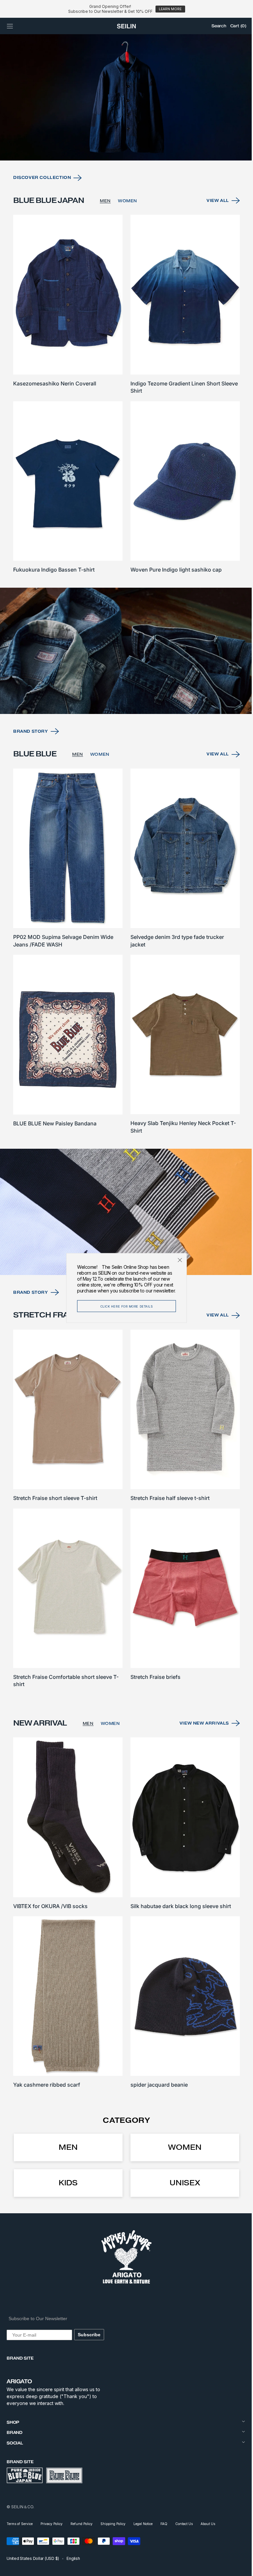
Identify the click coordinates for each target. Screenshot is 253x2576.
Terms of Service (20, 2523)
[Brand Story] (124, 676)
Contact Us (184, 2523)
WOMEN (127, 234)
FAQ (164, 2523)
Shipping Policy (113, 2523)
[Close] (178, 1260)
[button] (10, 26)
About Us (208, 2523)
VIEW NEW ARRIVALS (199, 1730)
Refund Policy (82, 2523)
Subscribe (89, 2334)
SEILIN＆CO (22, 2506)
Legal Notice (143, 2523)
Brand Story (31, 755)
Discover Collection (42, 211)
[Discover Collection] (124, 132)
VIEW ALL (213, 234)
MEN (105, 234)
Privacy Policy (52, 2523)
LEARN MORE (170, 9)
